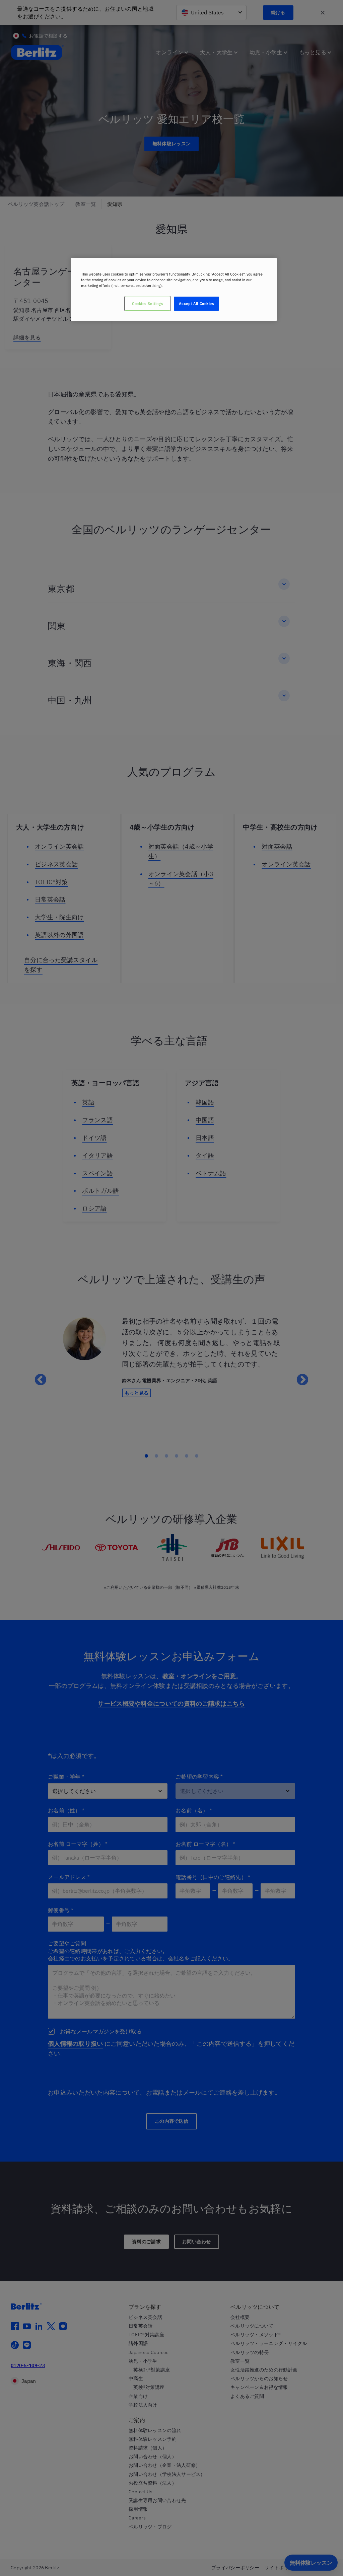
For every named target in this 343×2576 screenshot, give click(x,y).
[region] (174, 289)
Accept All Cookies (196, 303)
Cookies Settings (147, 303)
